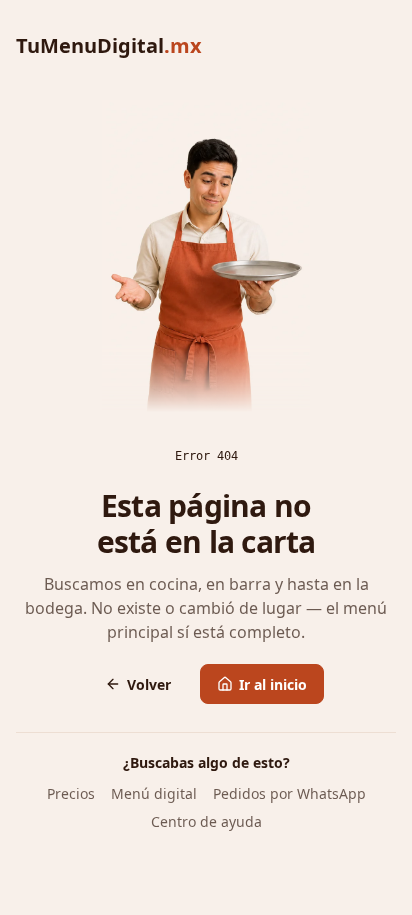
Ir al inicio (273, 684)
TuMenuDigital (109, 45)
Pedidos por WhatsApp (289, 793)
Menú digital (154, 793)
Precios (71, 793)
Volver (149, 684)
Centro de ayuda (206, 821)
